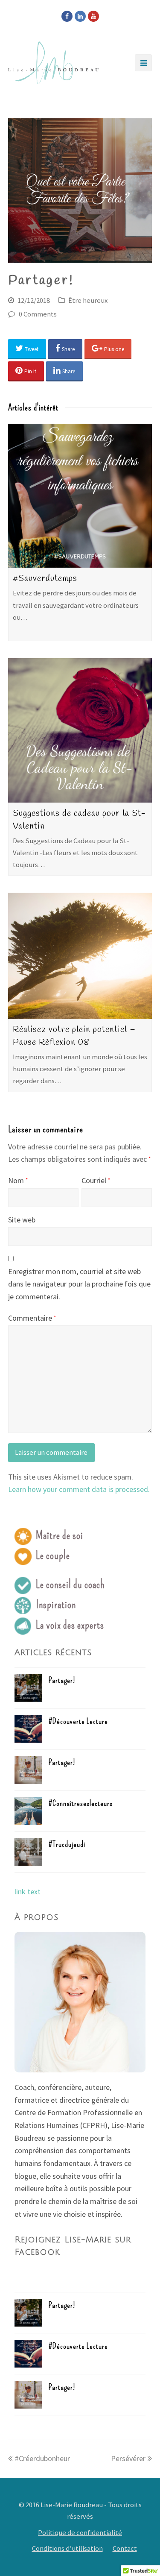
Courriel (96, 1180)
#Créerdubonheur (42, 2458)
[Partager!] (28, 1688)
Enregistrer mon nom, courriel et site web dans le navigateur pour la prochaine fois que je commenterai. (79, 1284)
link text (28, 1892)
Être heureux (88, 300)
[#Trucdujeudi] (28, 1852)
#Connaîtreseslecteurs (81, 1803)
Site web (22, 1220)
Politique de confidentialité (80, 2533)
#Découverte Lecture (78, 1721)
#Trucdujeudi (67, 1844)
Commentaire (32, 1318)
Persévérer (128, 2458)
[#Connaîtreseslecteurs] (28, 1811)
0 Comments (38, 314)
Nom (18, 1180)
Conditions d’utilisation (67, 2548)
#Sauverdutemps (45, 579)
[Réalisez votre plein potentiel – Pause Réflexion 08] (80, 956)
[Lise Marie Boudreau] (53, 63)
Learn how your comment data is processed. (79, 1489)
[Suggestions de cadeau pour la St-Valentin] (80, 730)
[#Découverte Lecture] (28, 1729)
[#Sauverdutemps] (80, 496)
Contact (125, 2548)
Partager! (62, 1680)
